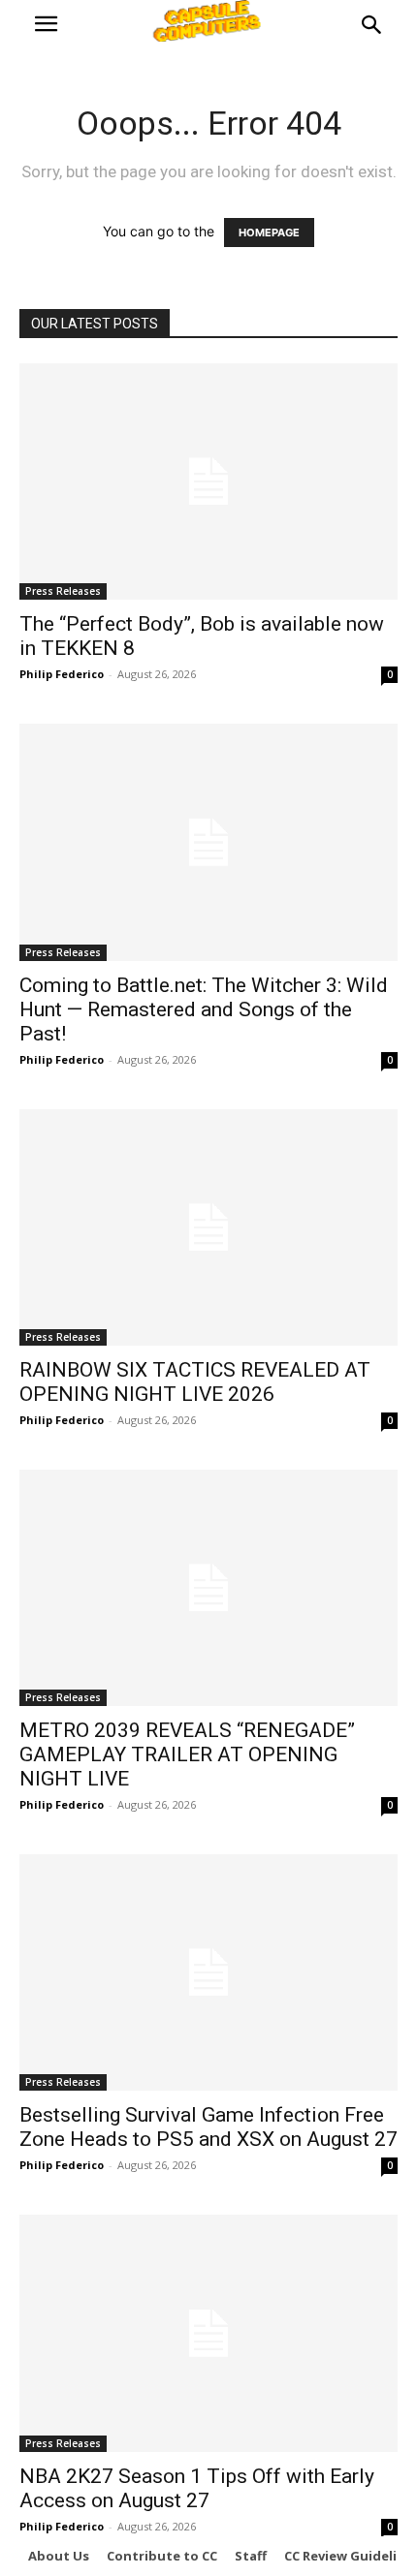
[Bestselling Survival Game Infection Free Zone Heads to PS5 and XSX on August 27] (208, 1972)
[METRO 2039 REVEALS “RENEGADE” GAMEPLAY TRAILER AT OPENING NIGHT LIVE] (208, 1588)
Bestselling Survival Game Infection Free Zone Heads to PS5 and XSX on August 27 (208, 2127)
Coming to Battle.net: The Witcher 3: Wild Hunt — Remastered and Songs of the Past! (204, 1009)
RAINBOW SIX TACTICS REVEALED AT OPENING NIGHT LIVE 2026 (195, 1382)
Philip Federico (62, 674)
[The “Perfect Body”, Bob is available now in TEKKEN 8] (208, 481)
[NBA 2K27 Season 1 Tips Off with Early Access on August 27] (208, 2333)
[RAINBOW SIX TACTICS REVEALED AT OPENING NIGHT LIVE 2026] (208, 1227)
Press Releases (63, 591)
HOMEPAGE (269, 233)
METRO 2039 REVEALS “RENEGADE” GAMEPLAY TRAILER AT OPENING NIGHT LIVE (187, 1754)
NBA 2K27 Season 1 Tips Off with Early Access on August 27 (197, 2488)
